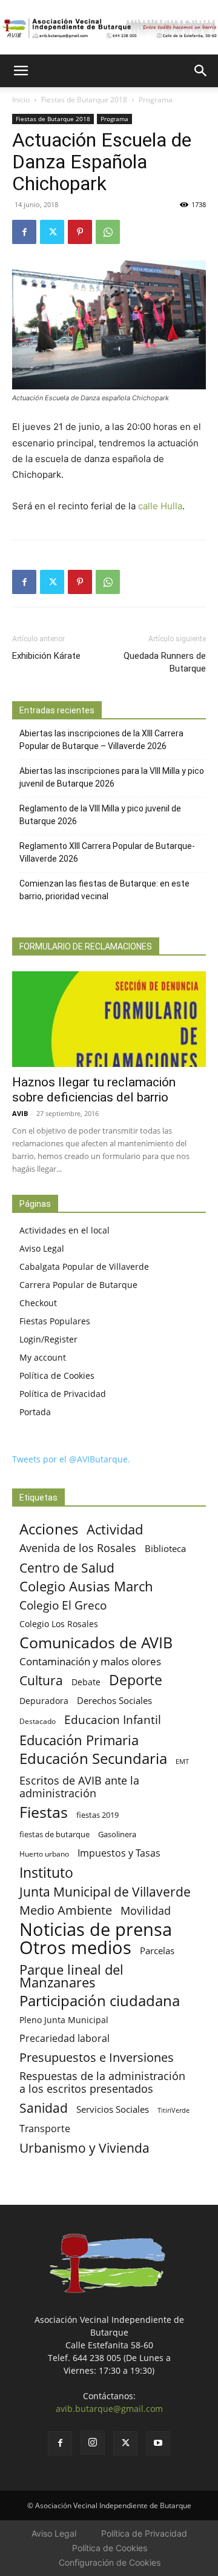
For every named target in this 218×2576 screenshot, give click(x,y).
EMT (182, 1762)
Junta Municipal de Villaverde (105, 1891)
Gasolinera (117, 1834)
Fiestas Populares (55, 1321)
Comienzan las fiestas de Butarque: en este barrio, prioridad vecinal (104, 890)
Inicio (21, 100)
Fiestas (44, 1812)
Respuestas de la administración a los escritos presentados (102, 2082)
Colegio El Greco (63, 1605)
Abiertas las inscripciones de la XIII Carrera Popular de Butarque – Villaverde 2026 (101, 740)
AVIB (20, 1113)
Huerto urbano (44, 1854)
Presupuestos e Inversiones (97, 2057)
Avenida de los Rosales (78, 1548)
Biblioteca (165, 1548)
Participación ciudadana (100, 2001)
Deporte (136, 1680)
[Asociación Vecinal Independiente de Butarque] (109, 28)
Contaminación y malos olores (90, 1661)
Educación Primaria (79, 1740)
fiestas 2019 (97, 1815)
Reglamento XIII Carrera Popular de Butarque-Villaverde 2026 (107, 852)
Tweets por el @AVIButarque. (71, 1459)
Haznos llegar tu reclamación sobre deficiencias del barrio (94, 1090)
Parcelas (157, 1950)
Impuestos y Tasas (119, 1853)
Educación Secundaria (93, 1759)
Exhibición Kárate (46, 656)
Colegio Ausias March (86, 1586)
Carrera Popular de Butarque (78, 1285)
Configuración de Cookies (110, 2562)
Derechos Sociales (114, 1700)
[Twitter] (52, 232)
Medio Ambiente (66, 1910)
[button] (21, 71)
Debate (86, 1682)
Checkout (38, 1303)
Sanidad (44, 2108)
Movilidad (146, 1910)
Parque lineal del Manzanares (71, 1976)
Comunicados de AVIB (96, 1643)
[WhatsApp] (108, 232)
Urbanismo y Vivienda (84, 2148)
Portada (35, 1412)
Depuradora (44, 1701)
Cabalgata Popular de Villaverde (84, 1267)
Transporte (45, 2129)
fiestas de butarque (54, 1834)
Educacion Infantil (113, 1719)
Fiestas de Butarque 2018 (84, 100)
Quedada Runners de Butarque (165, 662)
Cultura (41, 1680)
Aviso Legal (42, 1248)
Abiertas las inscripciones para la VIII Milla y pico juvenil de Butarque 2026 (112, 777)
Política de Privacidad (63, 1394)
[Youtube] (158, 2443)
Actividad (115, 1529)
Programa (156, 100)
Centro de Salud (67, 1567)
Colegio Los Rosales (59, 1624)
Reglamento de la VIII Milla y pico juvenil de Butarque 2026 (100, 815)
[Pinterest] (80, 232)
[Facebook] (24, 232)
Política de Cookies (57, 1376)
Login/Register (48, 1339)
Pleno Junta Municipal (64, 2020)
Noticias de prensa (96, 1929)
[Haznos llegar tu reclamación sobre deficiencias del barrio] (109, 1019)
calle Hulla (160, 506)
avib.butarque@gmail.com (109, 2409)
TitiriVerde (173, 2110)
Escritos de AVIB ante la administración (79, 1787)
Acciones (49, 1529)
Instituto (46, 1873)
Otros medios (75, 1948)
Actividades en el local (64, 1230)
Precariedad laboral (64, 2039)
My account (43, 1357)
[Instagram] (93, 2443)
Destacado (38, 1721)
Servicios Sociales (113, 2109)
